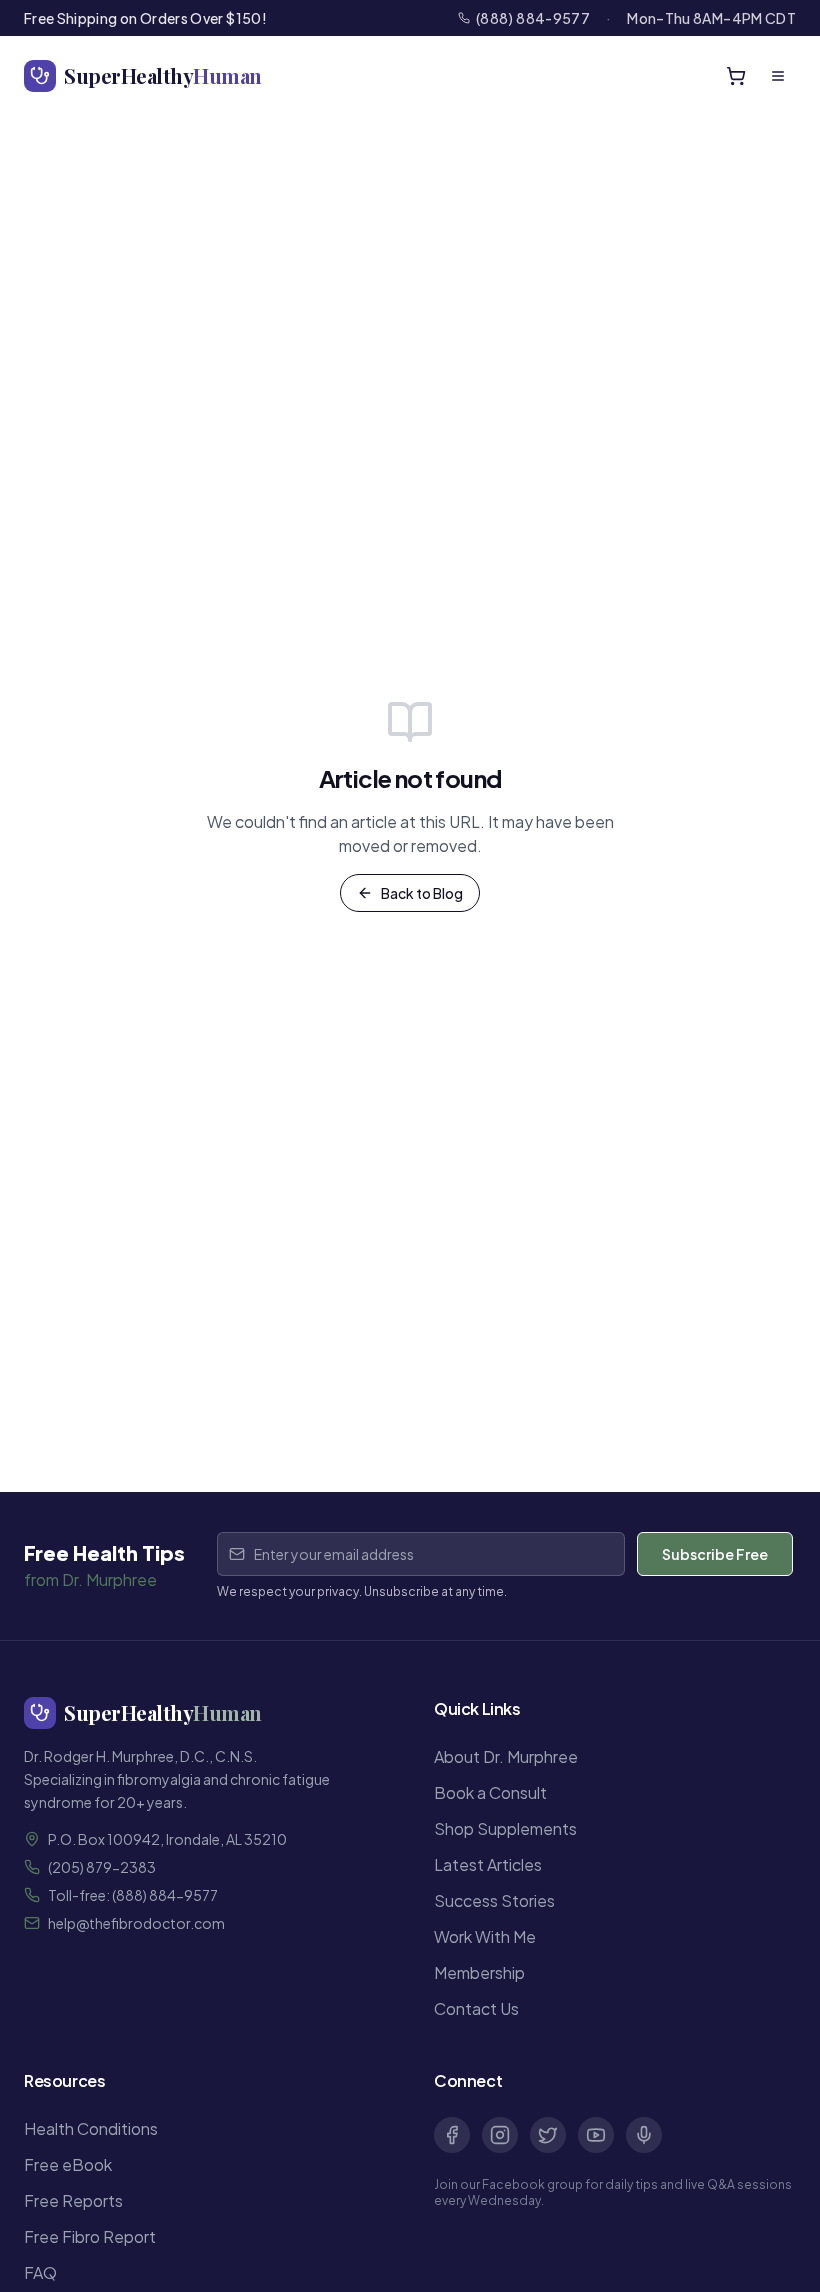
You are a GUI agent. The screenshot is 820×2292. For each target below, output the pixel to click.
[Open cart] (736, 76)
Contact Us (476, 2008)
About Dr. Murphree (506, 1756)
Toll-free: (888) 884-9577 (133, 1895)
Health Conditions (91, 2128)
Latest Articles (488, 1864)
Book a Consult (490, 1792)
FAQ (40, 2272)
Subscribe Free (715, 1554)
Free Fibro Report (90, 2236)
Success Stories (494, 1900)
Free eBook (68, 2164)
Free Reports (73, 2200)
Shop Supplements (505, 1828)
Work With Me (485, 1936)
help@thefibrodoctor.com (136, 1923)
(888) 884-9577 (533, 18)
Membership (479, 1972)
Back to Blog (422, 893)
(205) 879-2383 (102, 1867)
